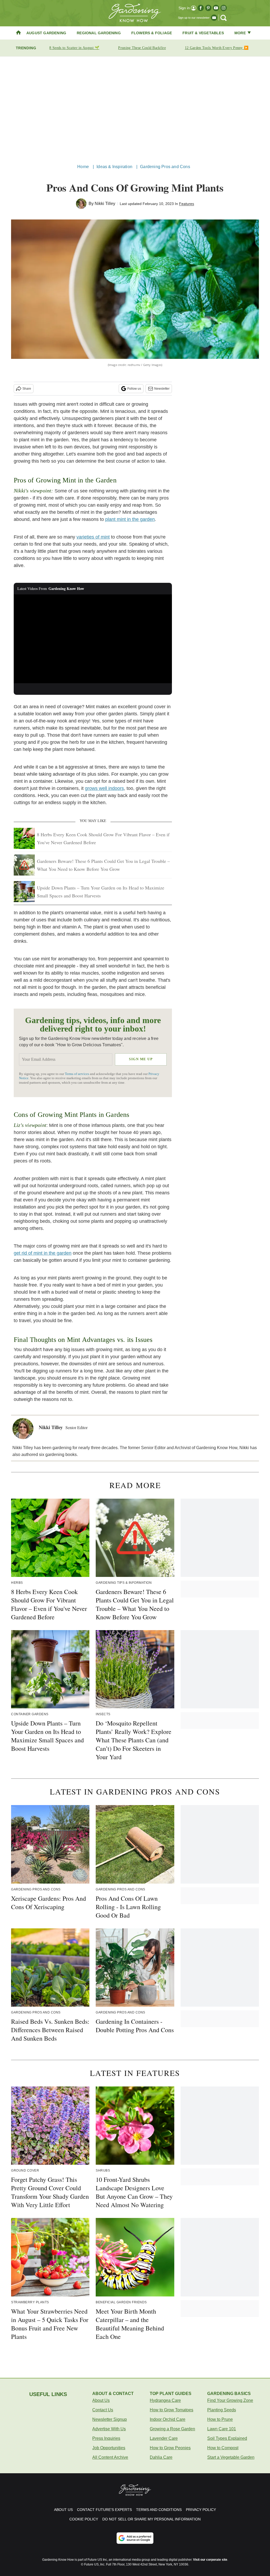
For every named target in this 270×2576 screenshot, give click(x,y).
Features (187, 204)
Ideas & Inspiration (114, 167)
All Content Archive (110, 2457)
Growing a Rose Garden (172, 2429)
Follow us (134, 389)
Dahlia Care (161, 2457)
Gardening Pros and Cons (165, 167)
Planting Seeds (222, 2410)
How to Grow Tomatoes (172, 2410)
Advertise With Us (109, 2429)
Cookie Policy (84, 2519)
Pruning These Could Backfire (142, 48)
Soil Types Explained (227, 2438)
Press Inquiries (106, 2438)
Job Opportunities (109, 2448)
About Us (101, 2400)
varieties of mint (93, 537)
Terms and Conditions (159, 2510)
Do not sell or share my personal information (151, 2519)
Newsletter (162, 389)
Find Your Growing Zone (230, 2400)
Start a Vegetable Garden (231, 2457)
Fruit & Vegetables (203, 33)
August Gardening (46, 33)
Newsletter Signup (110, 2419)
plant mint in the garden (130, 519)
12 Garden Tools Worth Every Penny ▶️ (217, 48)
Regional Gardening (99, 33)
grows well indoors (104, 788)
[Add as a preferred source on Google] (135, 2538)
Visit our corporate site (210, 2560)
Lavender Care (164, 2438)
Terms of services (77, 1074)
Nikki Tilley (105, 204)
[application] (93, 639)
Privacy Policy (201, 2510)
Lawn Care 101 (222, 2429)
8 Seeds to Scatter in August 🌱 (74, 48)
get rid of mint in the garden (43, 1253)
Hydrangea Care (165, 2400)
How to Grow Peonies (170, 2448)
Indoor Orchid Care (168, 2419)
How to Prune (220, 2419)
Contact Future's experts (104, 2510)
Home (83, 167)
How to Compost (223, 2448)
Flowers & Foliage (152, 33)
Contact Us (103, 2410)
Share (27, 389)
